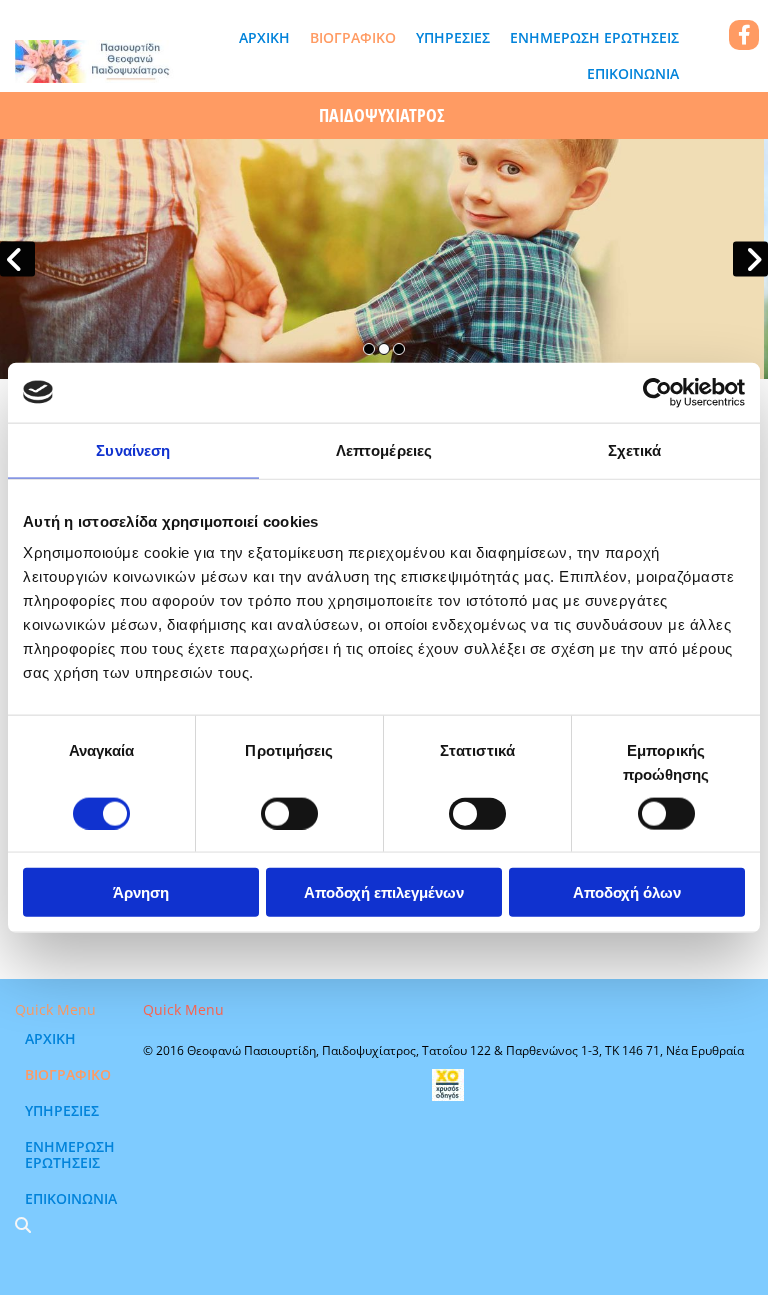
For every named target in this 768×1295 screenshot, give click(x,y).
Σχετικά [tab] (635, 449)
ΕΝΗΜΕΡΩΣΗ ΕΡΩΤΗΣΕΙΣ (594, 37)
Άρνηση (141, 892)
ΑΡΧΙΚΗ (264, 37)
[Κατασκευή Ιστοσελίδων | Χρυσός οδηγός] (448, 1085)
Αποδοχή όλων (627, 892)
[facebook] (744, 35)
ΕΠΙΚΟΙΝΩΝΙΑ (633, 73)
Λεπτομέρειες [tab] (384, 449)
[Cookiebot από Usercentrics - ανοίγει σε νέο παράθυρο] (657, 392)
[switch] (289, 813)
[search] (23, 1225)
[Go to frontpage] (96, 61)
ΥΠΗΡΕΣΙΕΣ (453, 37)
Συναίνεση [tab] (133, 449)
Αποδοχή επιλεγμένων (384, 892)
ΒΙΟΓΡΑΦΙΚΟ (353, 37)
